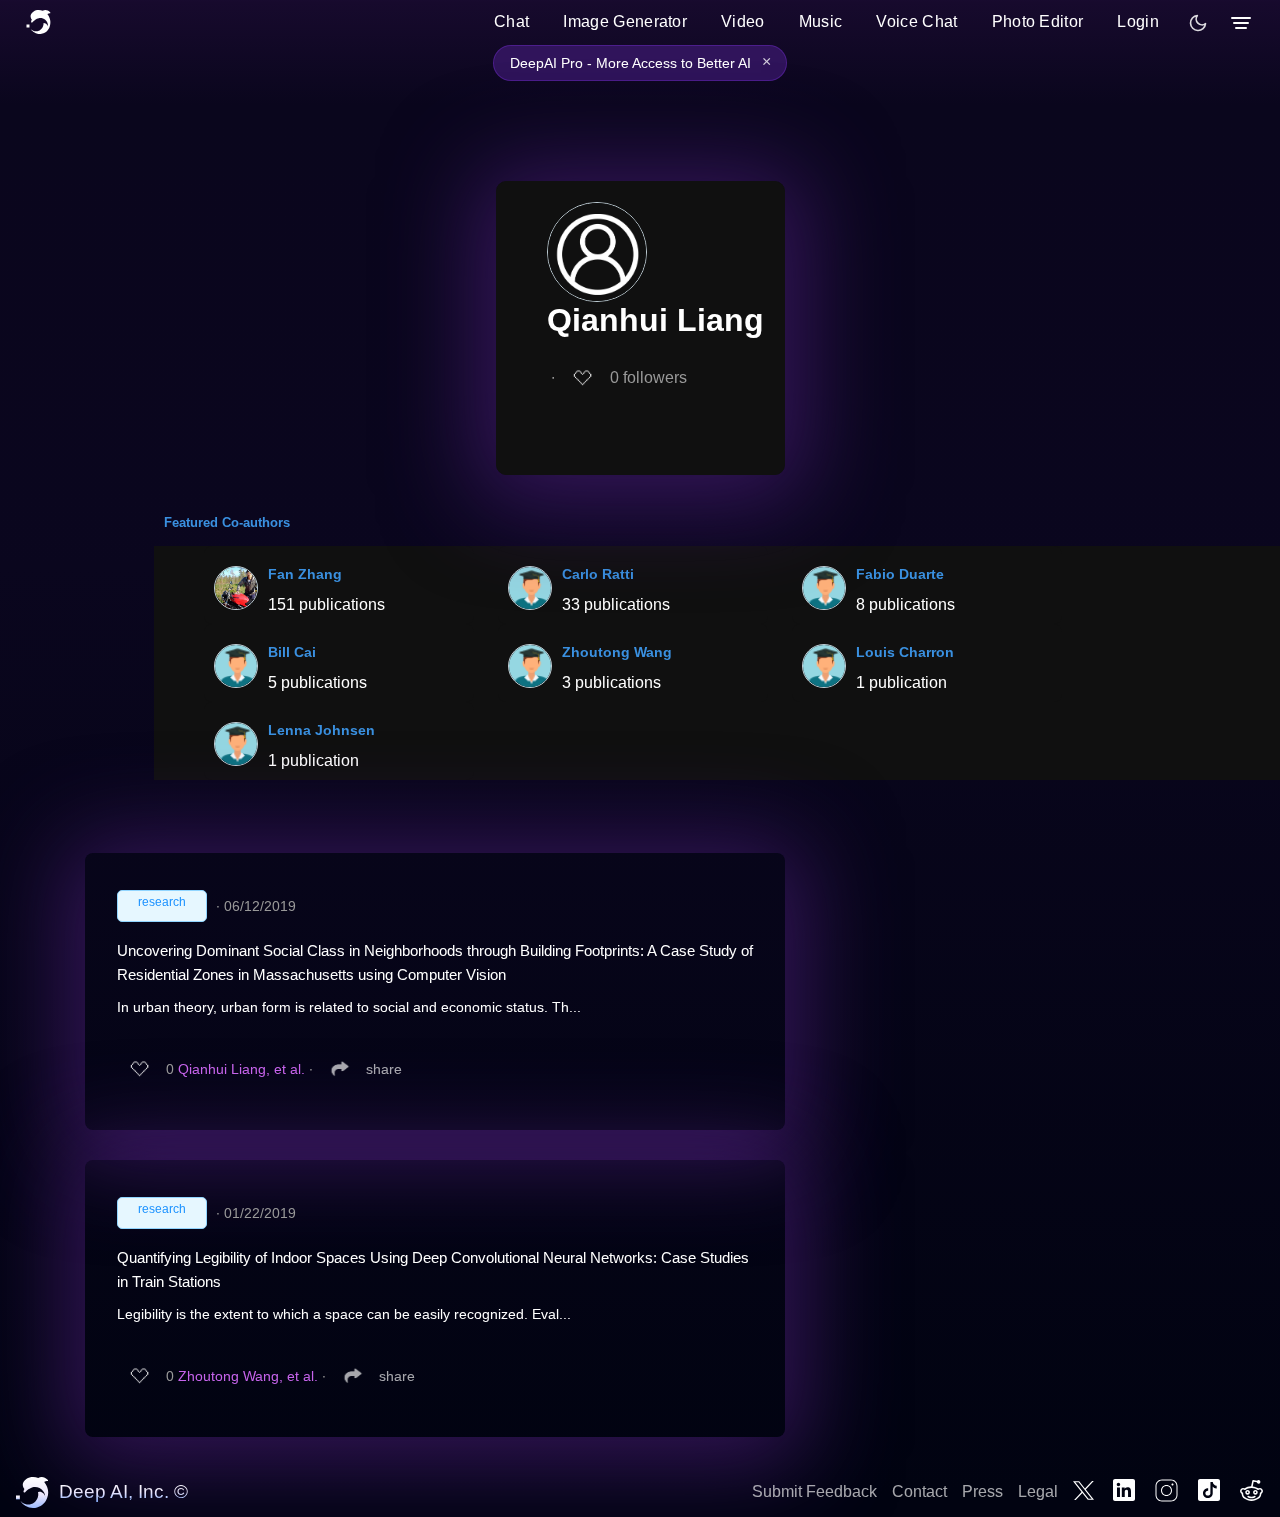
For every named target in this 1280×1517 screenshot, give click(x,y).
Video (743, 21)
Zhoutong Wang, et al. (248, 1376)
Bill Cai (292, 652)
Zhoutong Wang (617, 652)
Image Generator (625, 21)
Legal (1038, 1491)
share (384, 1069)
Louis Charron (905, 652)
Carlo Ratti (598, 574)
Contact (919, 1491)
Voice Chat (916, 21)
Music (821, 21)
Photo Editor (1038, 21)
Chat (511, 21)
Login (1138, 21)
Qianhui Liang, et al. (241, 1069)
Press (982, 1491)
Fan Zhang (305, 574)
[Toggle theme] (1198, 23)
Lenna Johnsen (321, 730)
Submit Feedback (814, 1491)
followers (648, 377)
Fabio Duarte (900, 574)
